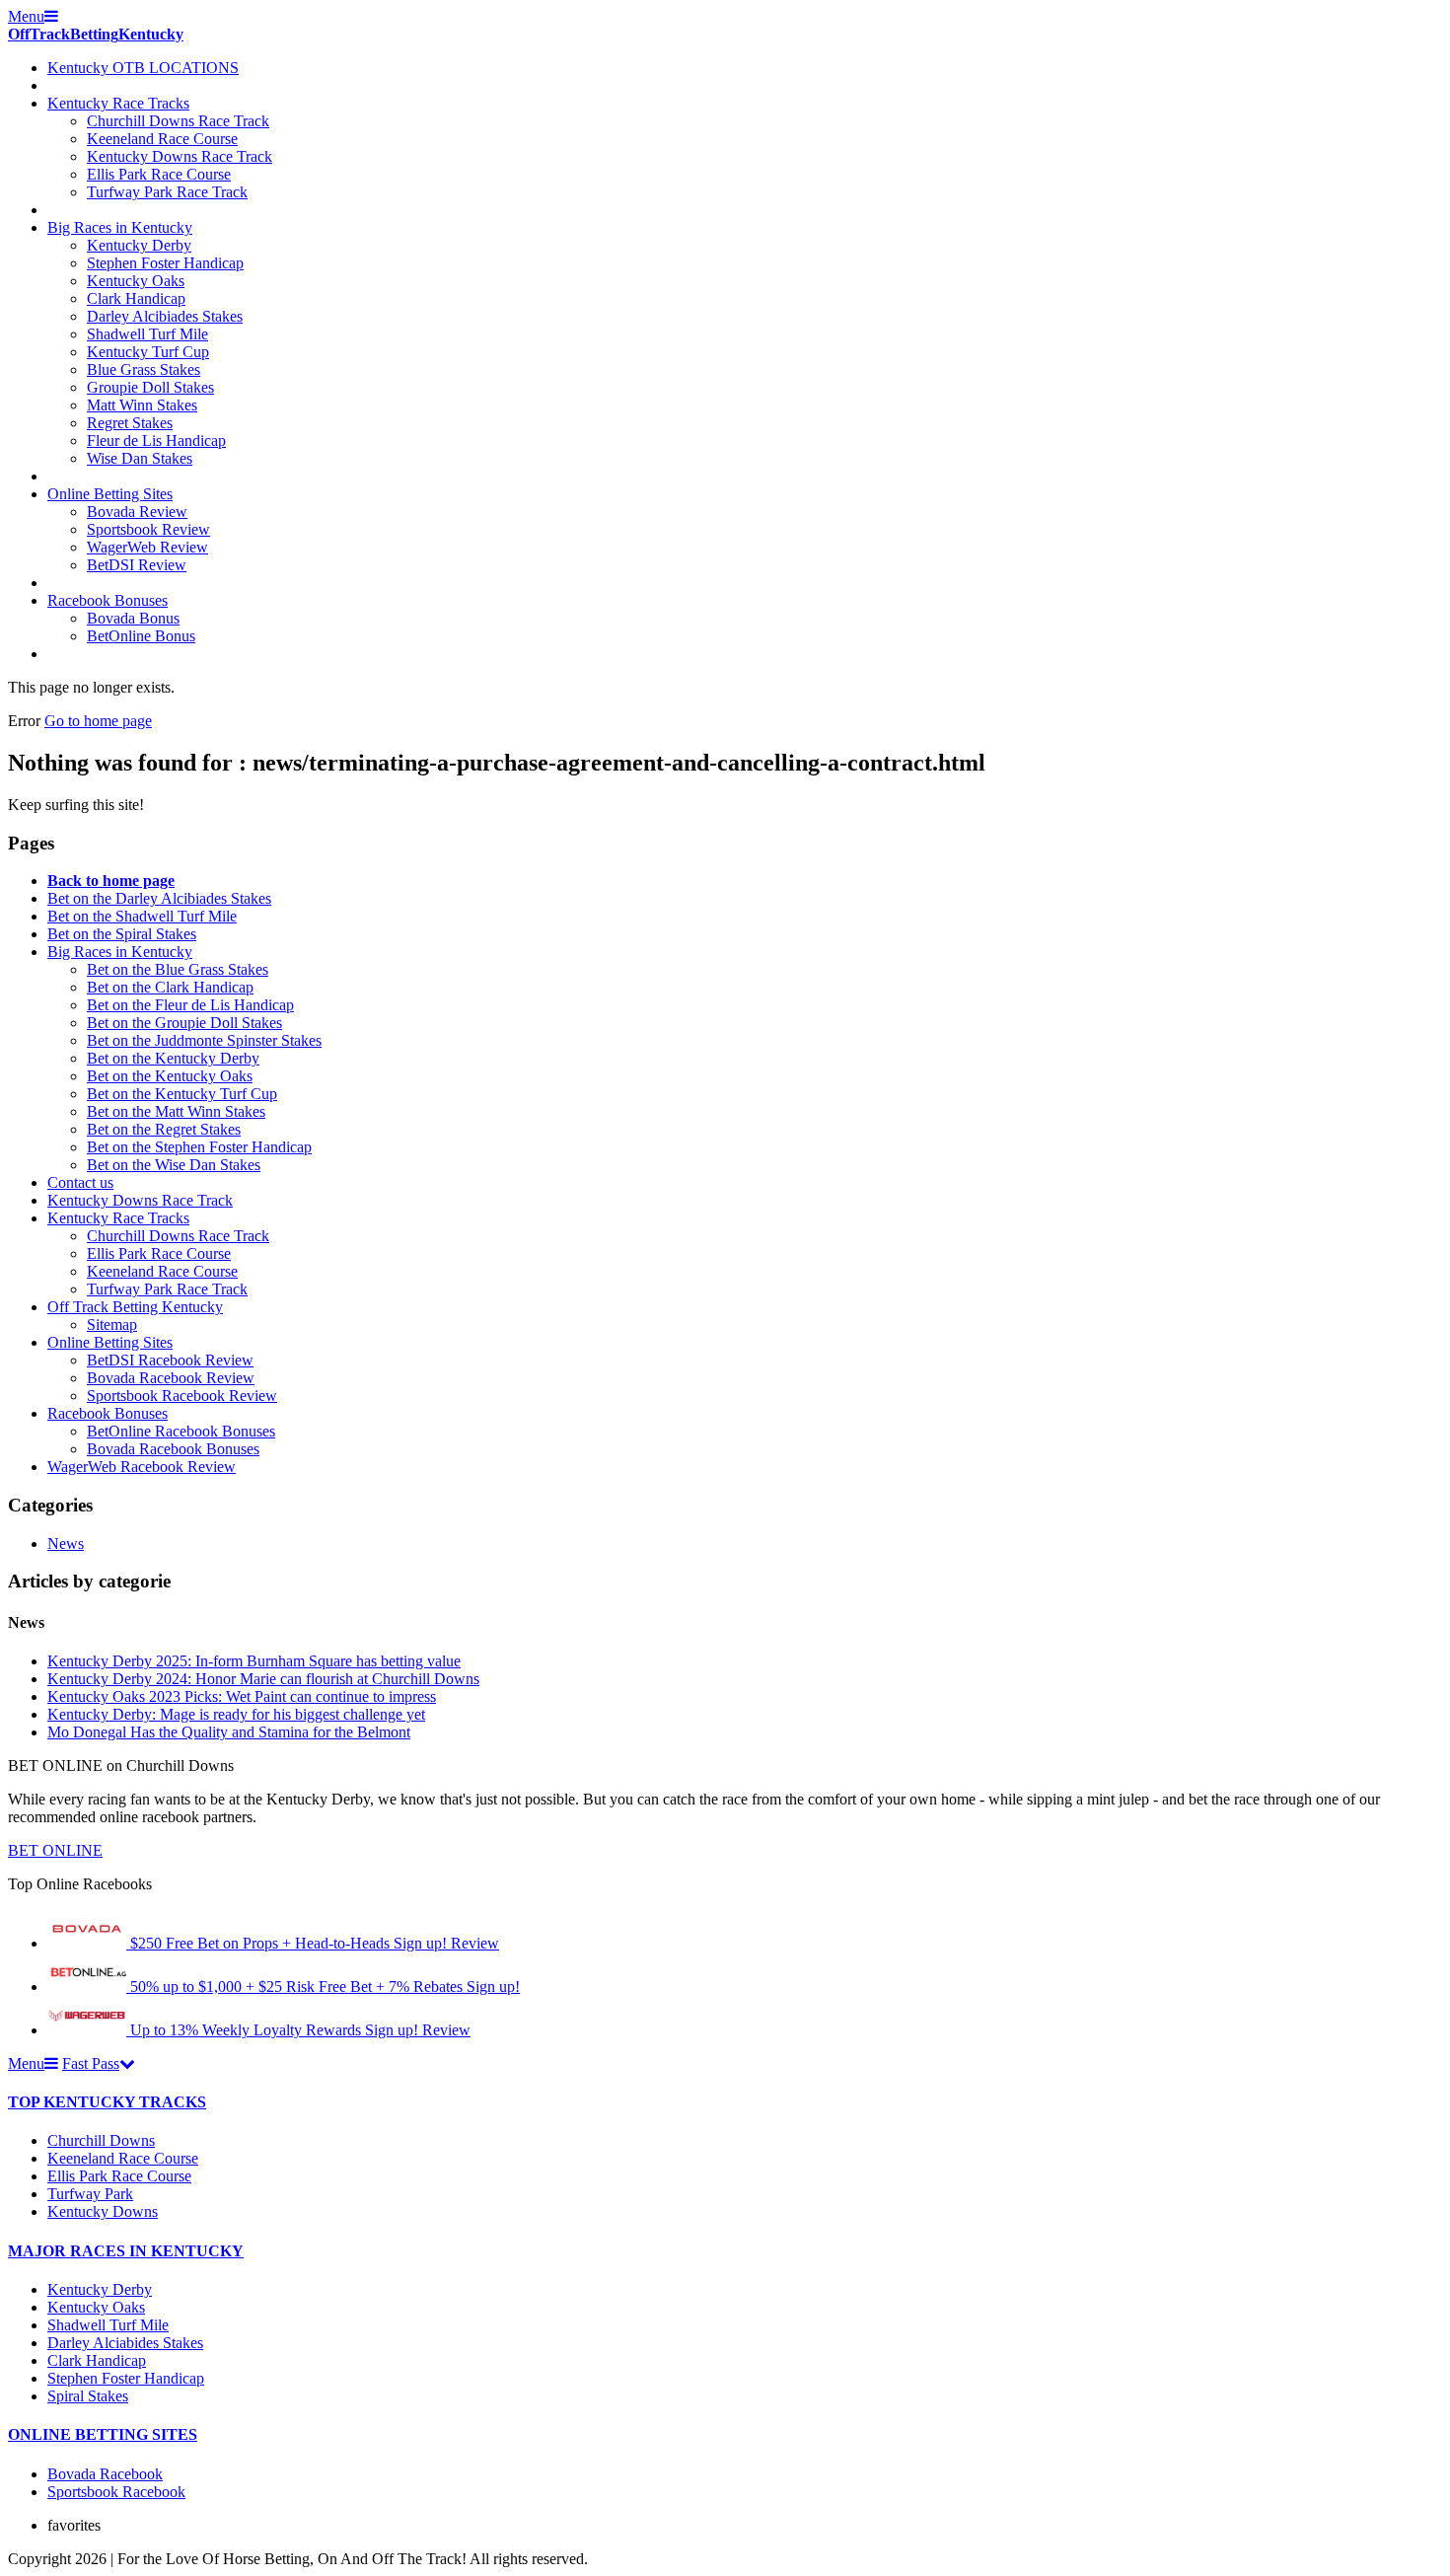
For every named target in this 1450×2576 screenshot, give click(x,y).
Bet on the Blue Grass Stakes (178, 969)
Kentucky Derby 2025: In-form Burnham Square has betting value (254, 1661)
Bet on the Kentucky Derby (173, 1058)
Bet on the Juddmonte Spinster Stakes (204, 1040)
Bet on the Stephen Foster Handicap (199, 1147)
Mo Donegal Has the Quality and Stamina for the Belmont (229, 1732)
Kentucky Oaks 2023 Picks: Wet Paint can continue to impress (242, 1696)
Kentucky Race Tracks (118, 103)
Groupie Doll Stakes (150, 387)
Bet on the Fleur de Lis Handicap (190, 1005)
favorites (74, 2525)
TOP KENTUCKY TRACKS (107, 2102)
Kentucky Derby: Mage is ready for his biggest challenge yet (236, 1714)
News (66, 1544)
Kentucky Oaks (136, 281)
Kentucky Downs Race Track (180, 156)
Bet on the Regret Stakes (164, 1129)
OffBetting (96, 34)
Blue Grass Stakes (144, 369)
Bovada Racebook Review (171, 1378)
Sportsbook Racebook (116, 2492)
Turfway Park (90, 2194)
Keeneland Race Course (162, 139)
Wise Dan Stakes (140, 458)
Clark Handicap (136, 298)
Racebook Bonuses (108, 600)
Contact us (80, 1182)
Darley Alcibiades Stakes (165, 316)
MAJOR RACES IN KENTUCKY (126, 2251)
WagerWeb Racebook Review (142, 1467)
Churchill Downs (101, 2140)
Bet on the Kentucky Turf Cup (182, 1094)
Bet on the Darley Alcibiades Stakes (159, 898)
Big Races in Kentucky (120, 227)
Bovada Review (137, 512)
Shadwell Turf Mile (147, 334)
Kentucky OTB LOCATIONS (143, 68)
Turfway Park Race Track (167, 192)
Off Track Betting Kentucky (135, 1307)
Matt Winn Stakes (142, 405)
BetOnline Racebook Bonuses (181, 1431)
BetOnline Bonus (141, 636)
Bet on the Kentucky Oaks (170, 1076)
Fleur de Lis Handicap (156, 441)
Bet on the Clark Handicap (170, 987)
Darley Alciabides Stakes (125, 2343)
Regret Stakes (130, 423)
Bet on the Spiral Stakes (122, 934)
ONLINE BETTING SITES (103, 2434)
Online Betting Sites (110, 494)
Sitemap (112, 1325)
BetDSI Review (137, 565)
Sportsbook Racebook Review (182, 1396)
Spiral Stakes (88, 2396)
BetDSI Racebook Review (170, 1360)
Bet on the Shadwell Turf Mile (142, 916)
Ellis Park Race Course (159, 174)
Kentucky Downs (103, 2211)
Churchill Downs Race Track (178, 121)
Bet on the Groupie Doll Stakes (184, 1023)
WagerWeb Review (147, 547)
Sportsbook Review (148, 529)
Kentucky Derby (139, 245)
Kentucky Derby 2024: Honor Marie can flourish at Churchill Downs (263, 1679)
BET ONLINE (55, 1850)
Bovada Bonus (133, 618)
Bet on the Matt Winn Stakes (176, 1111)
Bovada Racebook (105, 2474)
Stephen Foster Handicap (165, 263)
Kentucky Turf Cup (148, 352)
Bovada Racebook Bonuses (173, 1449)
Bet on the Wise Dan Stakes (174, 1165)
